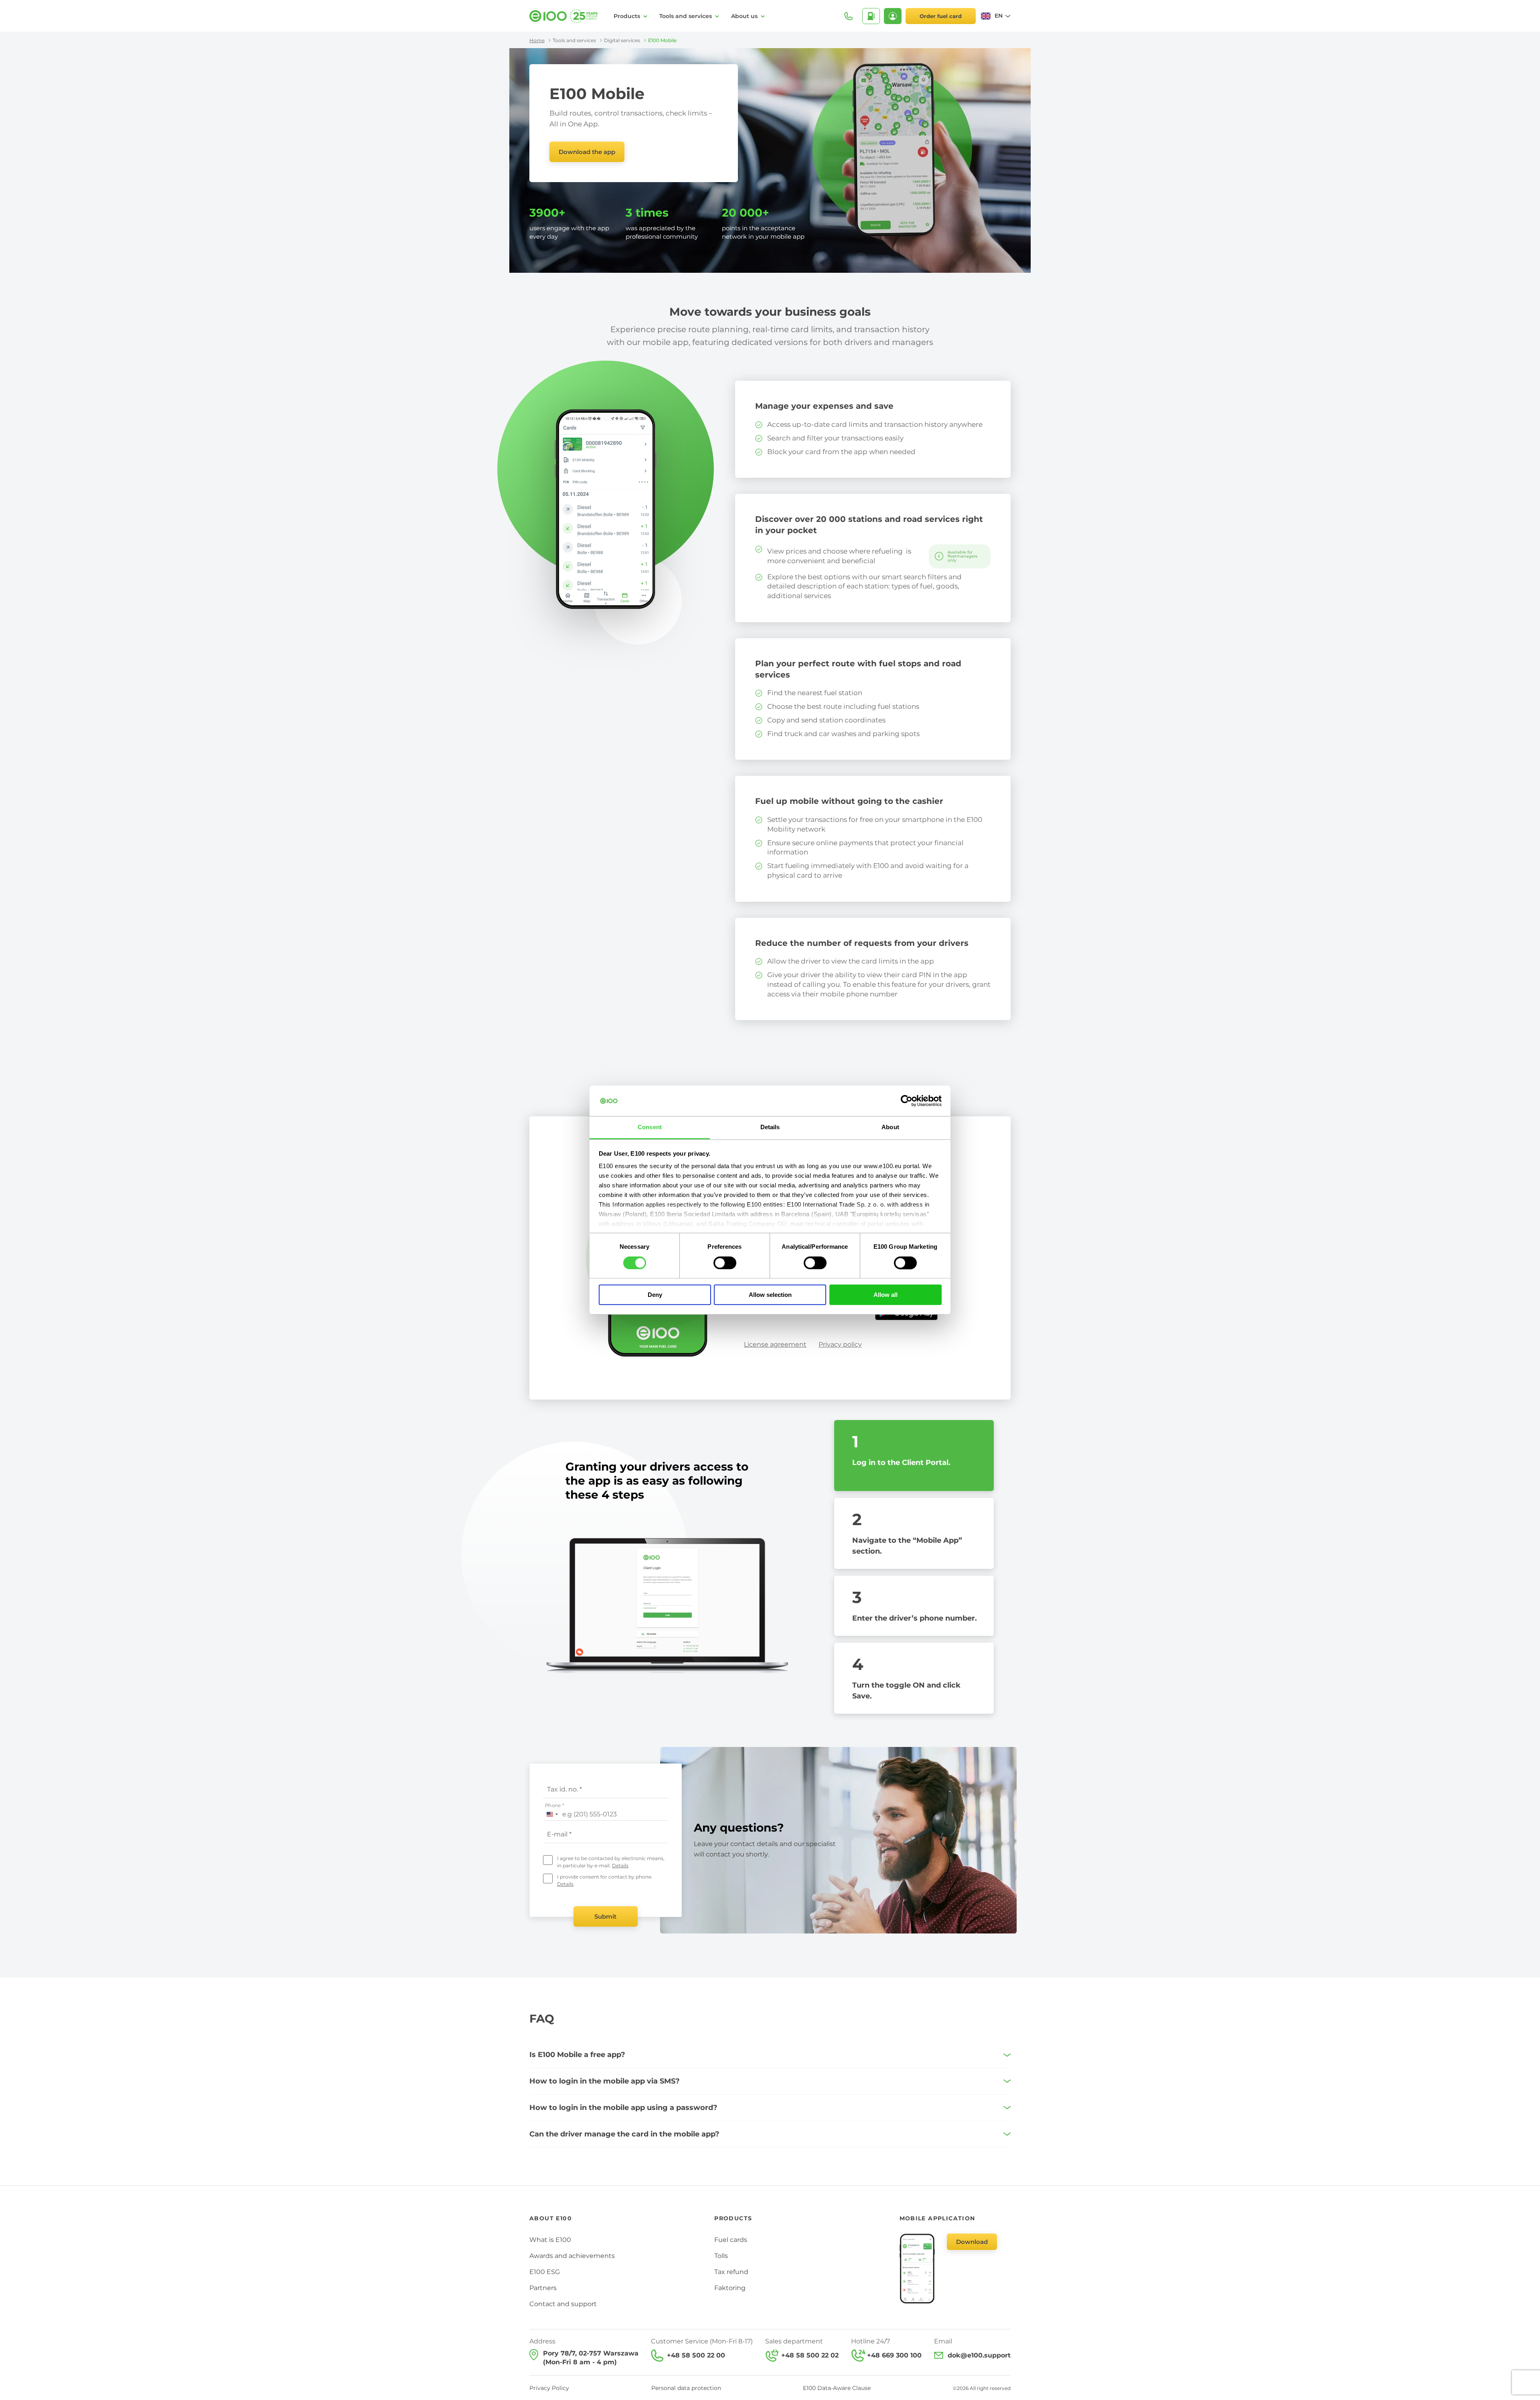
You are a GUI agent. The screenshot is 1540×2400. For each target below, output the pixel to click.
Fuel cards (731, 2240)
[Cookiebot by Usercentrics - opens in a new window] (907, 1101)
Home (537, 40)
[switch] (725, 1263)
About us (744, 16)
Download (972, 2242)
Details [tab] (770, 1127)
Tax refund (731, 2272)
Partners (543, 2288)
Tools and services (686, 16)
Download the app (587, 152)
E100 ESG (545, 2272)
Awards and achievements (572, 2256)
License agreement (775, 1344)
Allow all (885, 1295)
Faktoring (730, 2288)
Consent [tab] (650, 1127)
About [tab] (890, 1127)
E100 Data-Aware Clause (837, 2388)
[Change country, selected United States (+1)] (552, 1814)
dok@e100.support (979, 2355)
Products (627, 16)
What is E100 (550, 2240)
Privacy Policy (549, 2388)
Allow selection (770, 1295)
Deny (655, 1295)
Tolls (721, 2256)
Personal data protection (686, 2388)
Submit (605, 1916)
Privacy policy (840, 1344)
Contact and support (563, 2304)
